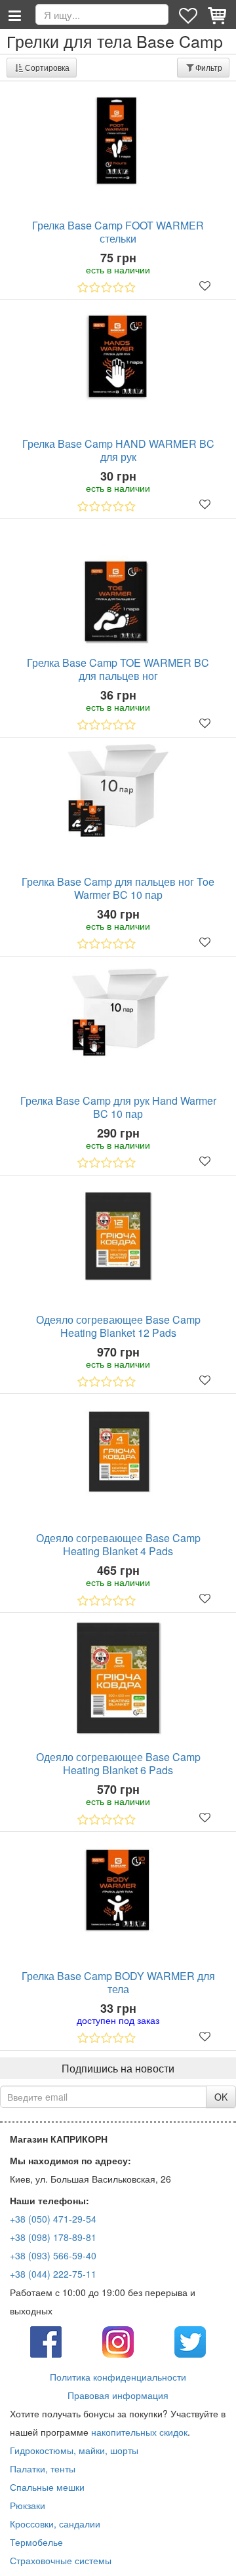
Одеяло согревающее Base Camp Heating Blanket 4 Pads (118, 1545)
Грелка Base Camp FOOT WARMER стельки (118, 232)
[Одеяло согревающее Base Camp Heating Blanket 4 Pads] (118, 1451)
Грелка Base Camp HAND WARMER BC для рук (118, 450)
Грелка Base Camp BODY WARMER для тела (118, 1983)
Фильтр (209, 67)
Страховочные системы (61, 2560)
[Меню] (14, 14)
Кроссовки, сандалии (55, 2524)
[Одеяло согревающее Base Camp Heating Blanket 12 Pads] (118, 1236)
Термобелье (36, 2542)
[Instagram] (118, 2341)
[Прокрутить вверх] (216, 2556)
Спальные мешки (47, 2487)
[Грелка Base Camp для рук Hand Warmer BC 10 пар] (118, 1014)
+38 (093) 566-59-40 (53, 2255)
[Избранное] (189, 14)
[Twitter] (190, 2341)
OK (221, 2097)
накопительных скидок (139, 2432)
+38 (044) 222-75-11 (53, 2274)
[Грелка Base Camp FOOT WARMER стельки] (118, 141)
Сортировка (47, 67)
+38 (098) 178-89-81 (53, 2237)
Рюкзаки (28, 2505)
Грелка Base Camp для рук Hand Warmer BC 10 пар (118, 1107)
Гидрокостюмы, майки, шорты (74, 2450)
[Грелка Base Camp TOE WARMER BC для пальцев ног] (118, 589)
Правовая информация (118, 2395)
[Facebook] (46, 2341)
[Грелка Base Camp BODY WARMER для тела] (118, 1889)
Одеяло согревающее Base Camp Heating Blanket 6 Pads (118, 1764)
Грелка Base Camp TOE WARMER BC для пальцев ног (118, 669)
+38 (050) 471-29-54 (53, 2219)
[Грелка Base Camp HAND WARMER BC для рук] (118, 358)
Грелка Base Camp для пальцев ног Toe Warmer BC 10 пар (118, 888)
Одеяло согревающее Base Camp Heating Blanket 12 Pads (118, 1326)
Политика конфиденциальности (118, 2377)
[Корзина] (218, 14)
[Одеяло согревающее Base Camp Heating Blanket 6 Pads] (118, 1678)
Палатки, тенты (43, 2468)
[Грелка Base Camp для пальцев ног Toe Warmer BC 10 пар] (118, 790)
